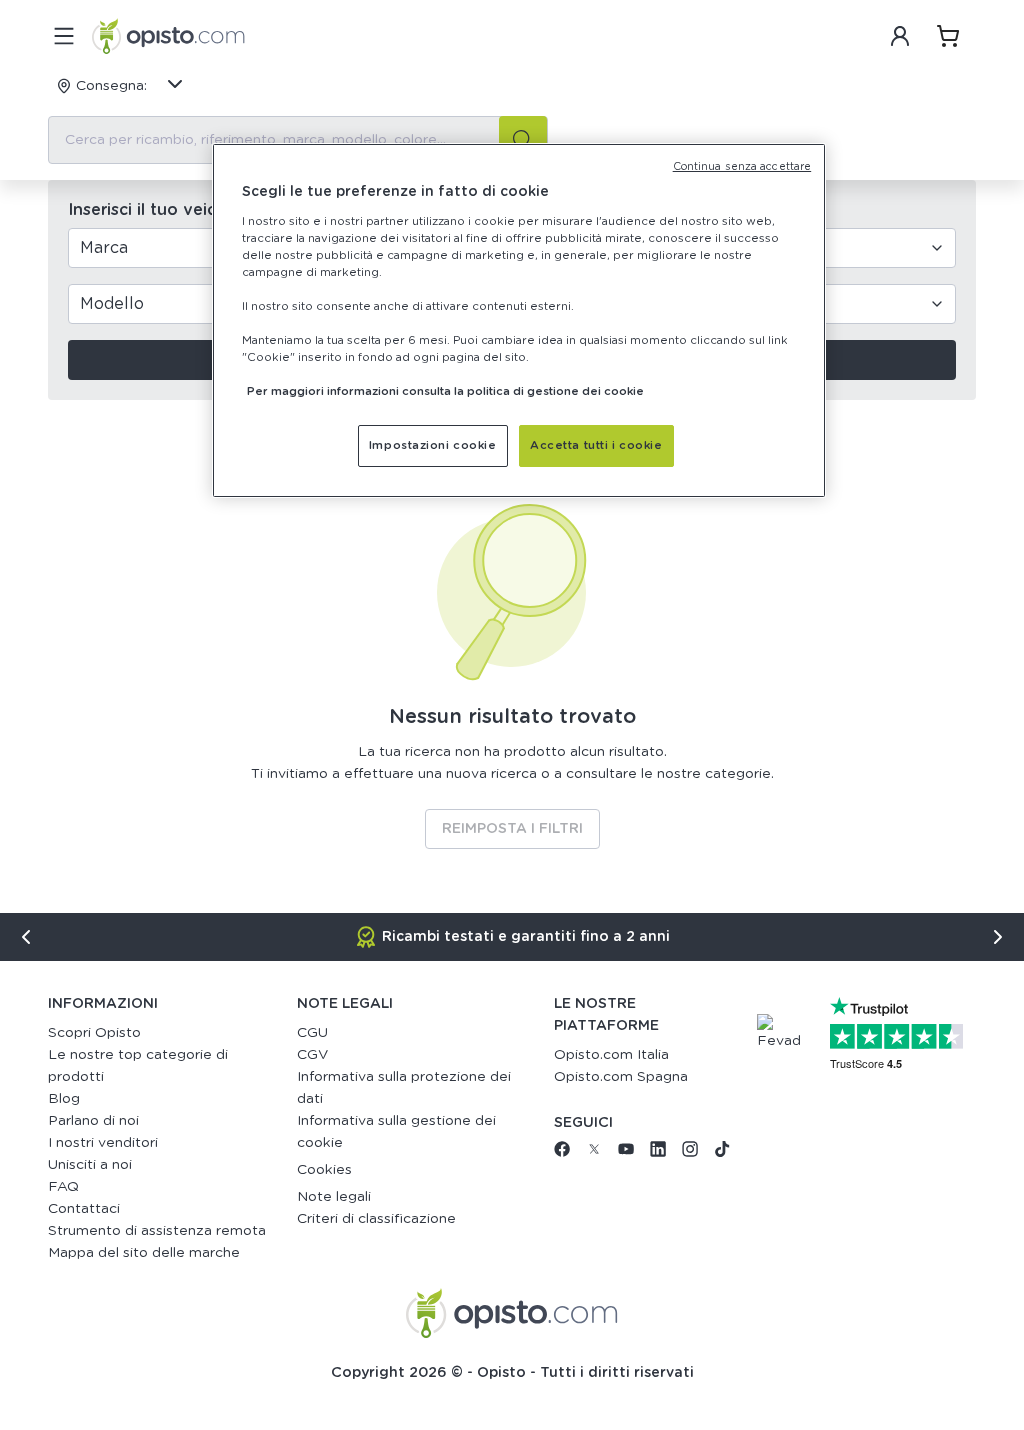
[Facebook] (562, 1153)
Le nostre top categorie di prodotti (138, 1066)
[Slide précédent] (26, 937)
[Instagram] (690, 1153)
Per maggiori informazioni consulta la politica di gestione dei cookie (445, 391)
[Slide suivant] (998, 937)
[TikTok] (722, 1153)
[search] (523, 140)
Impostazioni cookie (433, 445)
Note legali (334, 1197)
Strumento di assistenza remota (157, 1231)
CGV (312, 1055)
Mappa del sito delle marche (144, 1253)
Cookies (324, 1170)
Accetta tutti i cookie (596, 445)
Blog (64, 1099)
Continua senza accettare (742, 167)
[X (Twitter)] (594, 1153)
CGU (312, 1033)
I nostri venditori (103, 1143)
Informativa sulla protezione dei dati (404, 1088)
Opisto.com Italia (611, 1055)
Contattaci (84, 1209)
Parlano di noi (93, 1121)
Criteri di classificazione (376, 1219)
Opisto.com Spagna (621, 1077)
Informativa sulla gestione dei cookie (396, 1132)
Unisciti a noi (90, 1165)
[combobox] (298, 140)
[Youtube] (626, 1153)
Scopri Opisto (94, 1033)
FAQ (63, 1187)
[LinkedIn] (658, 1153)
